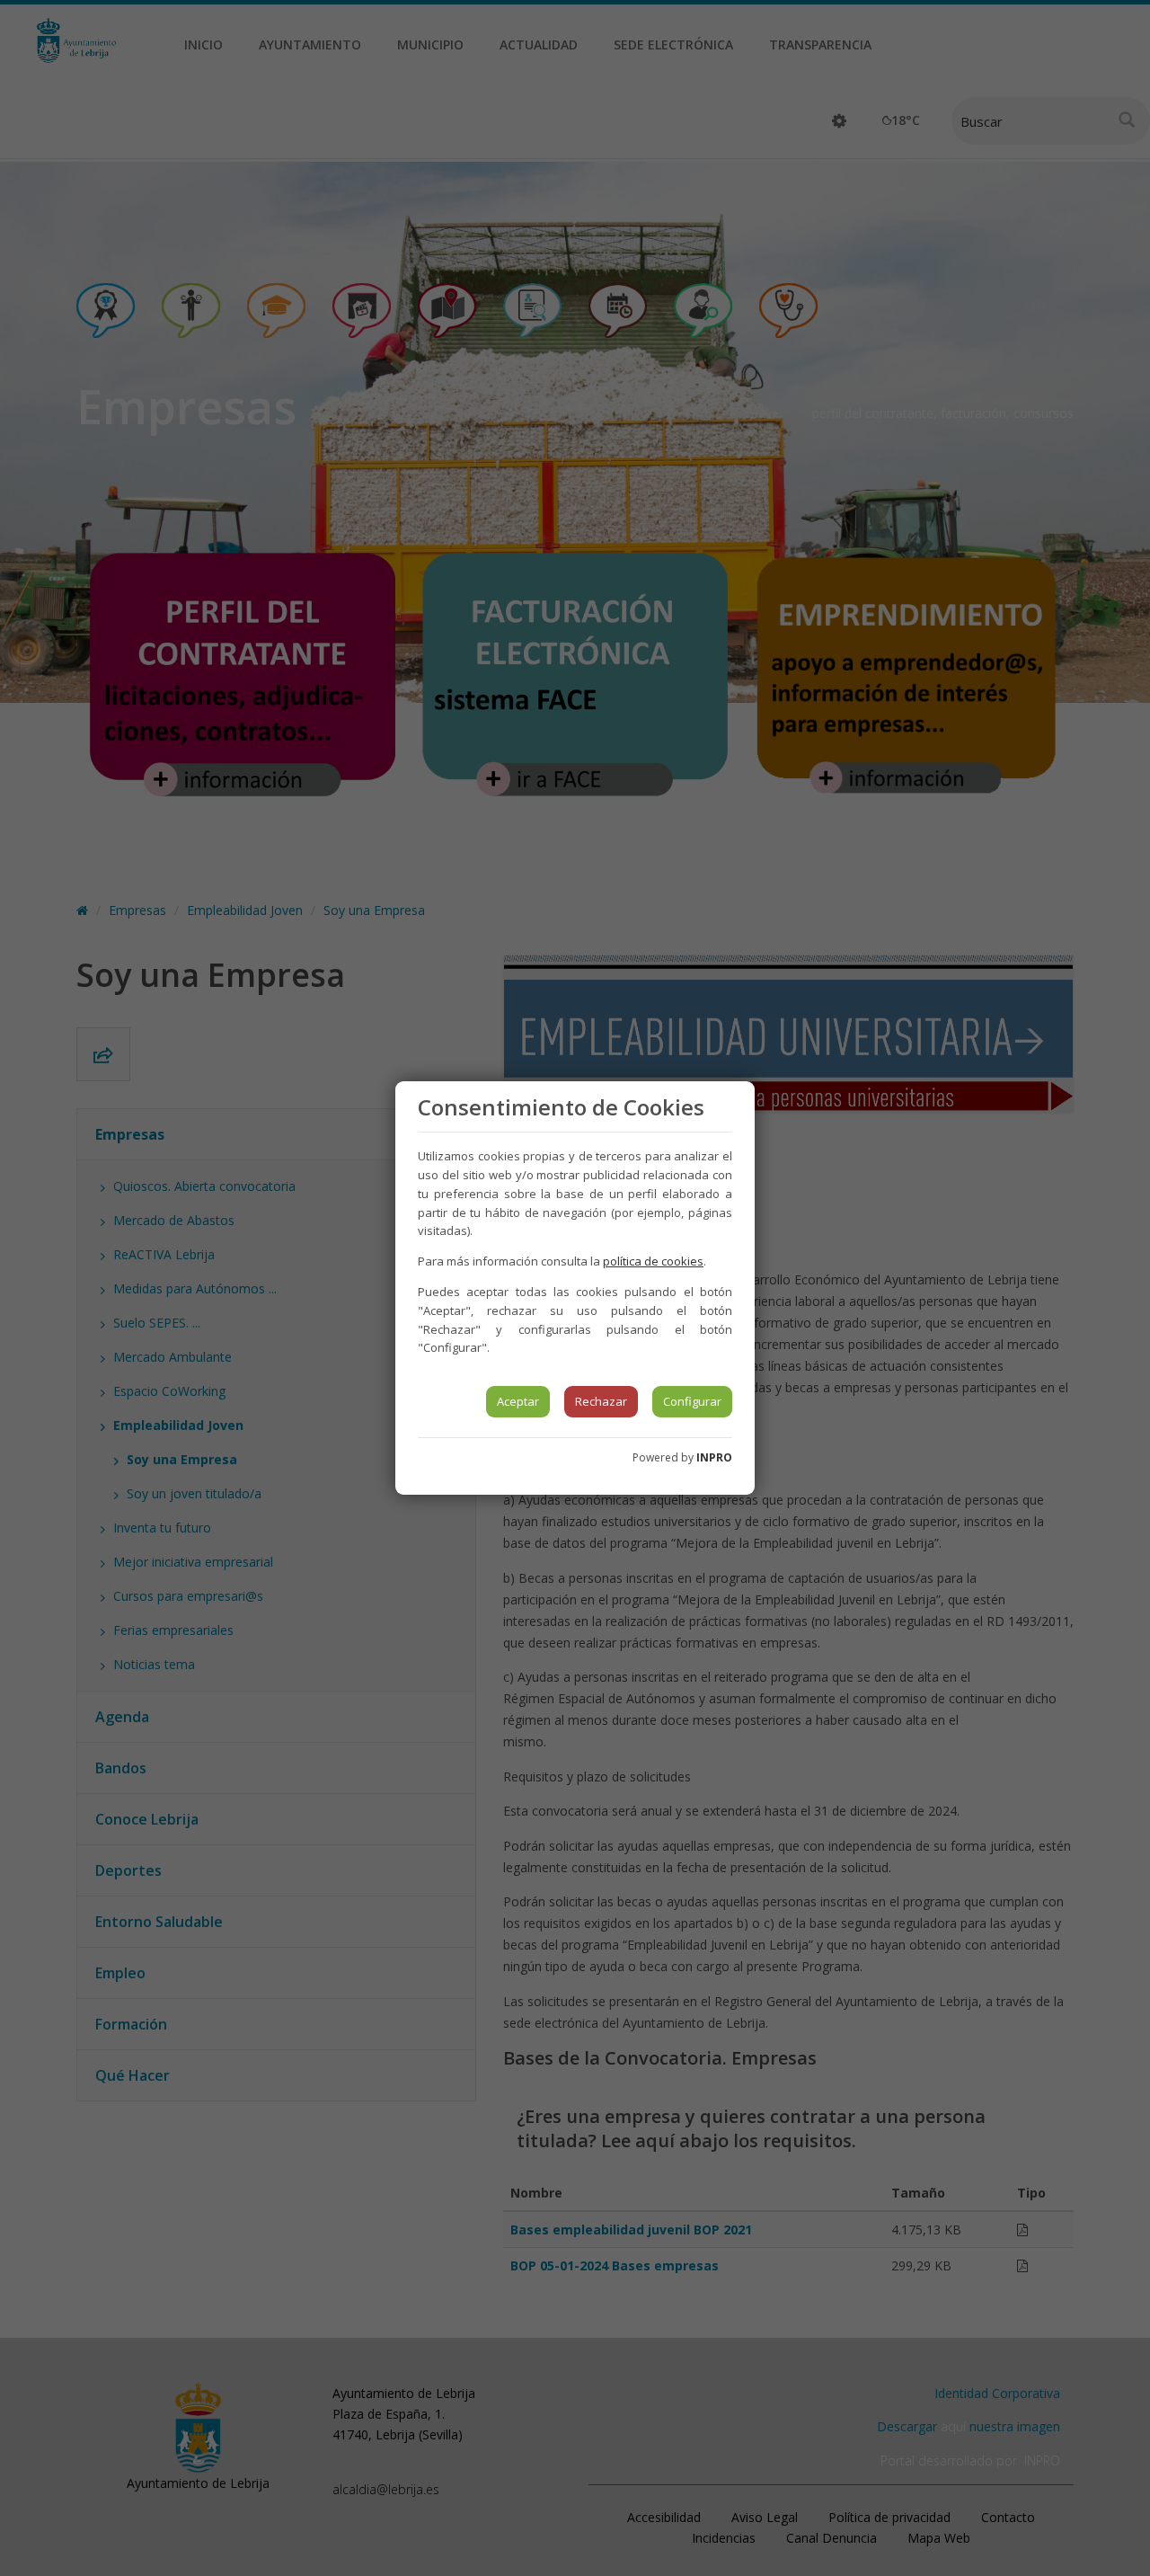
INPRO (714, 1457)
